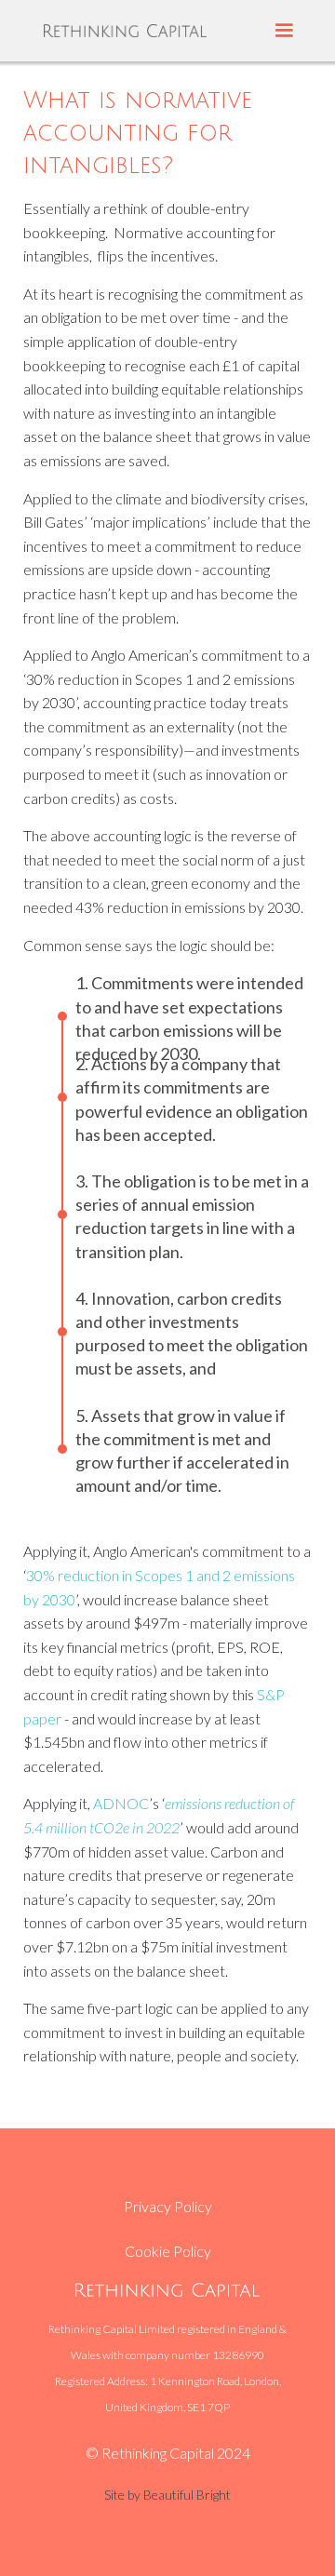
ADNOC (121, 1803)
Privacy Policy (168, 2206)
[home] (125, 30)
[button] (284, 31)
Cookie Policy (168, 2251)
